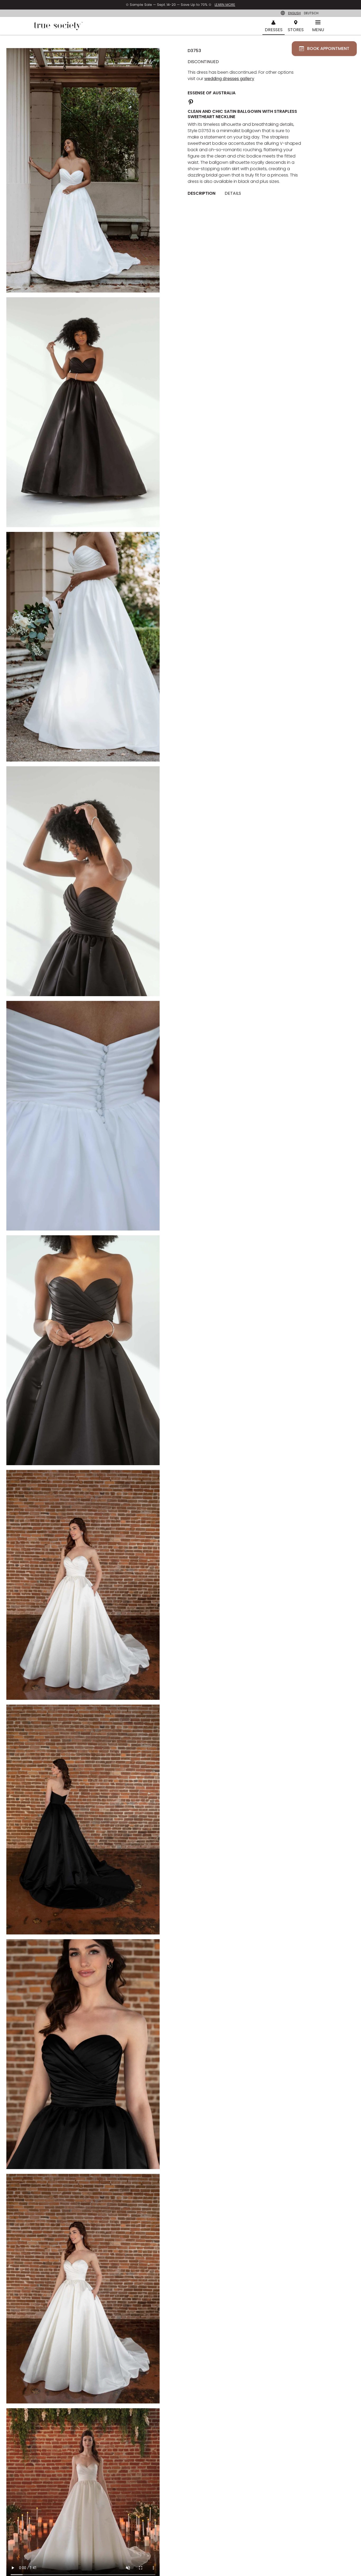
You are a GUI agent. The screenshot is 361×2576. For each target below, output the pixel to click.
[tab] (203, 193)
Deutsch (311, 13)
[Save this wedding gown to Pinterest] (191, 101)
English (294, 13)
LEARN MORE (225, 5)
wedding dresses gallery (229, 79)
